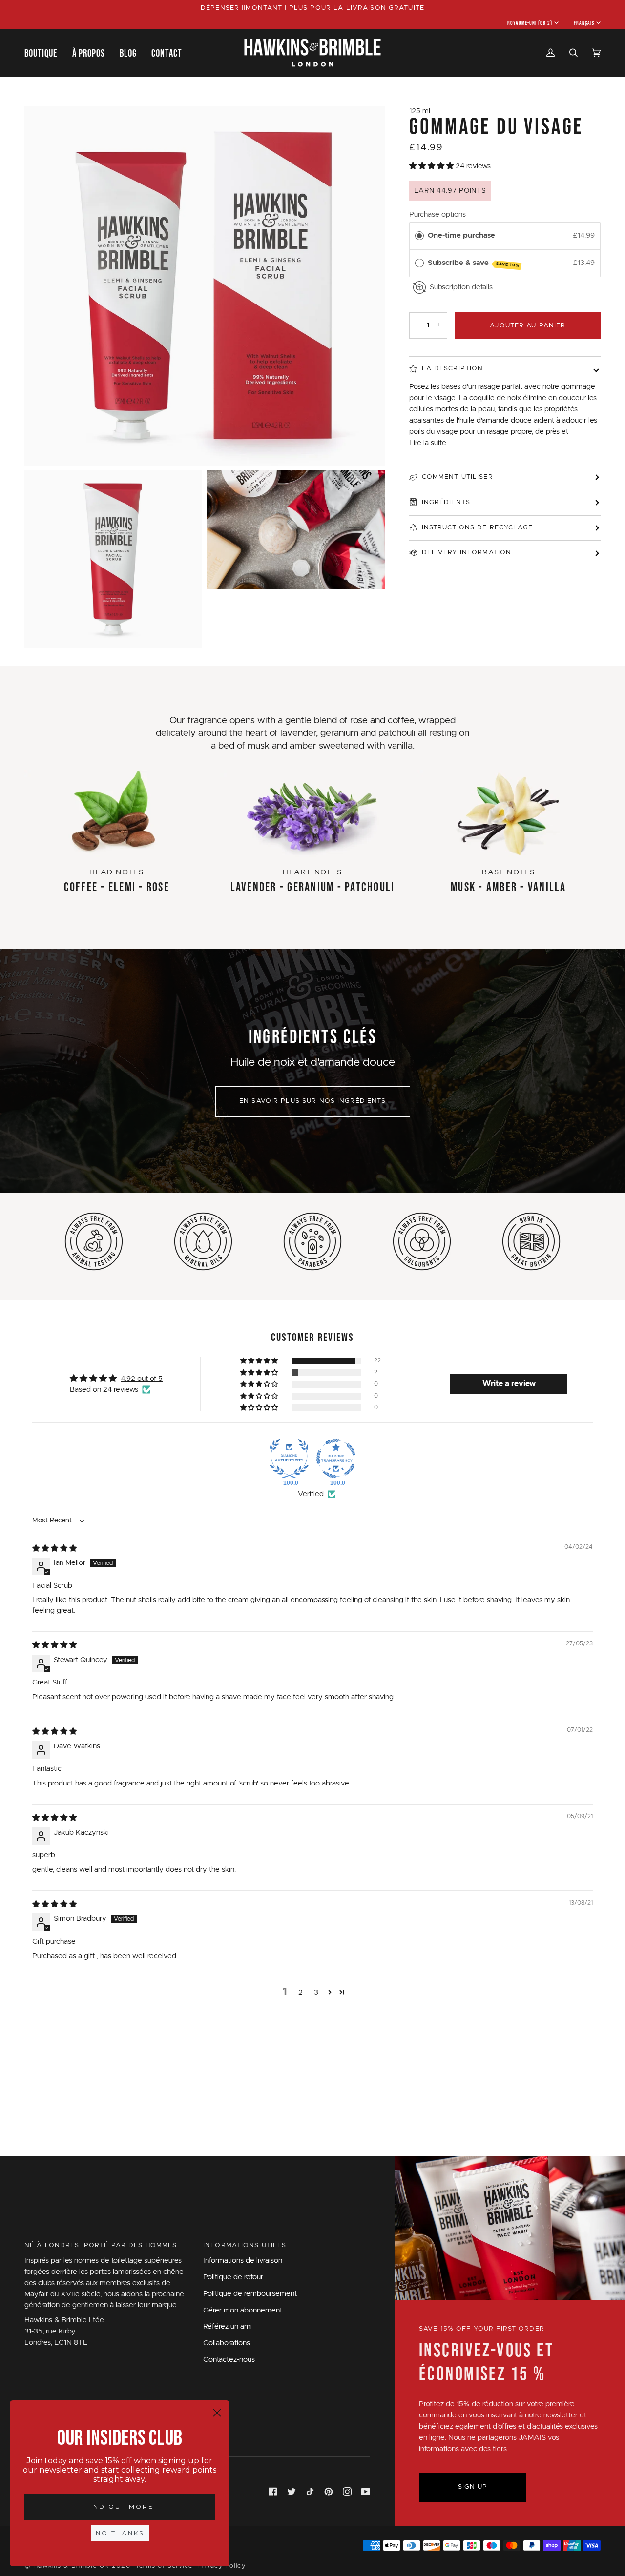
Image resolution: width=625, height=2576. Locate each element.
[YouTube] (366, 2492)
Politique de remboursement (250, 2294)
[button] (45, 53)
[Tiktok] (310, 2492)
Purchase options (437, 214)
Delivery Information (467, 553)
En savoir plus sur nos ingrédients (313, 1101)
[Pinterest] (329, 2492)
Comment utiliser (458, 477)
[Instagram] (347, 2492)
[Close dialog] (217, 2413)
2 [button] (301, 1993)
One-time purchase (461, 235)
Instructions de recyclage (477, 528)
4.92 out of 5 (142, 1379)
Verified (311, 1494)
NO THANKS (120, 2533)
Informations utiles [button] (245, 2245)
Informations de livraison (243, 2261)
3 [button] (316, 1993)
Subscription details (461, 287)
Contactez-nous (229, 2360)
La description (453, 369)
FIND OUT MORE (120, 2506)
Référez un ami (228, 2326)
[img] (54, 1549)
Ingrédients (446, 502)
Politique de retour (233, 2277)
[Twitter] (292, 2492)
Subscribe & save (474, 264)
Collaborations (227, 2343)
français (584, 23)
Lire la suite (428, 443)
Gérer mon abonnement (243, 2310)
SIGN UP (473, 2487)
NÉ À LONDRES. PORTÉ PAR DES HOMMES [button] (101, 2245)
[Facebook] (273, 2492)
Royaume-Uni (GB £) (530, 23)
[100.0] (289, 1459)
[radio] (419, 236)
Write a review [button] (509, 1384)
